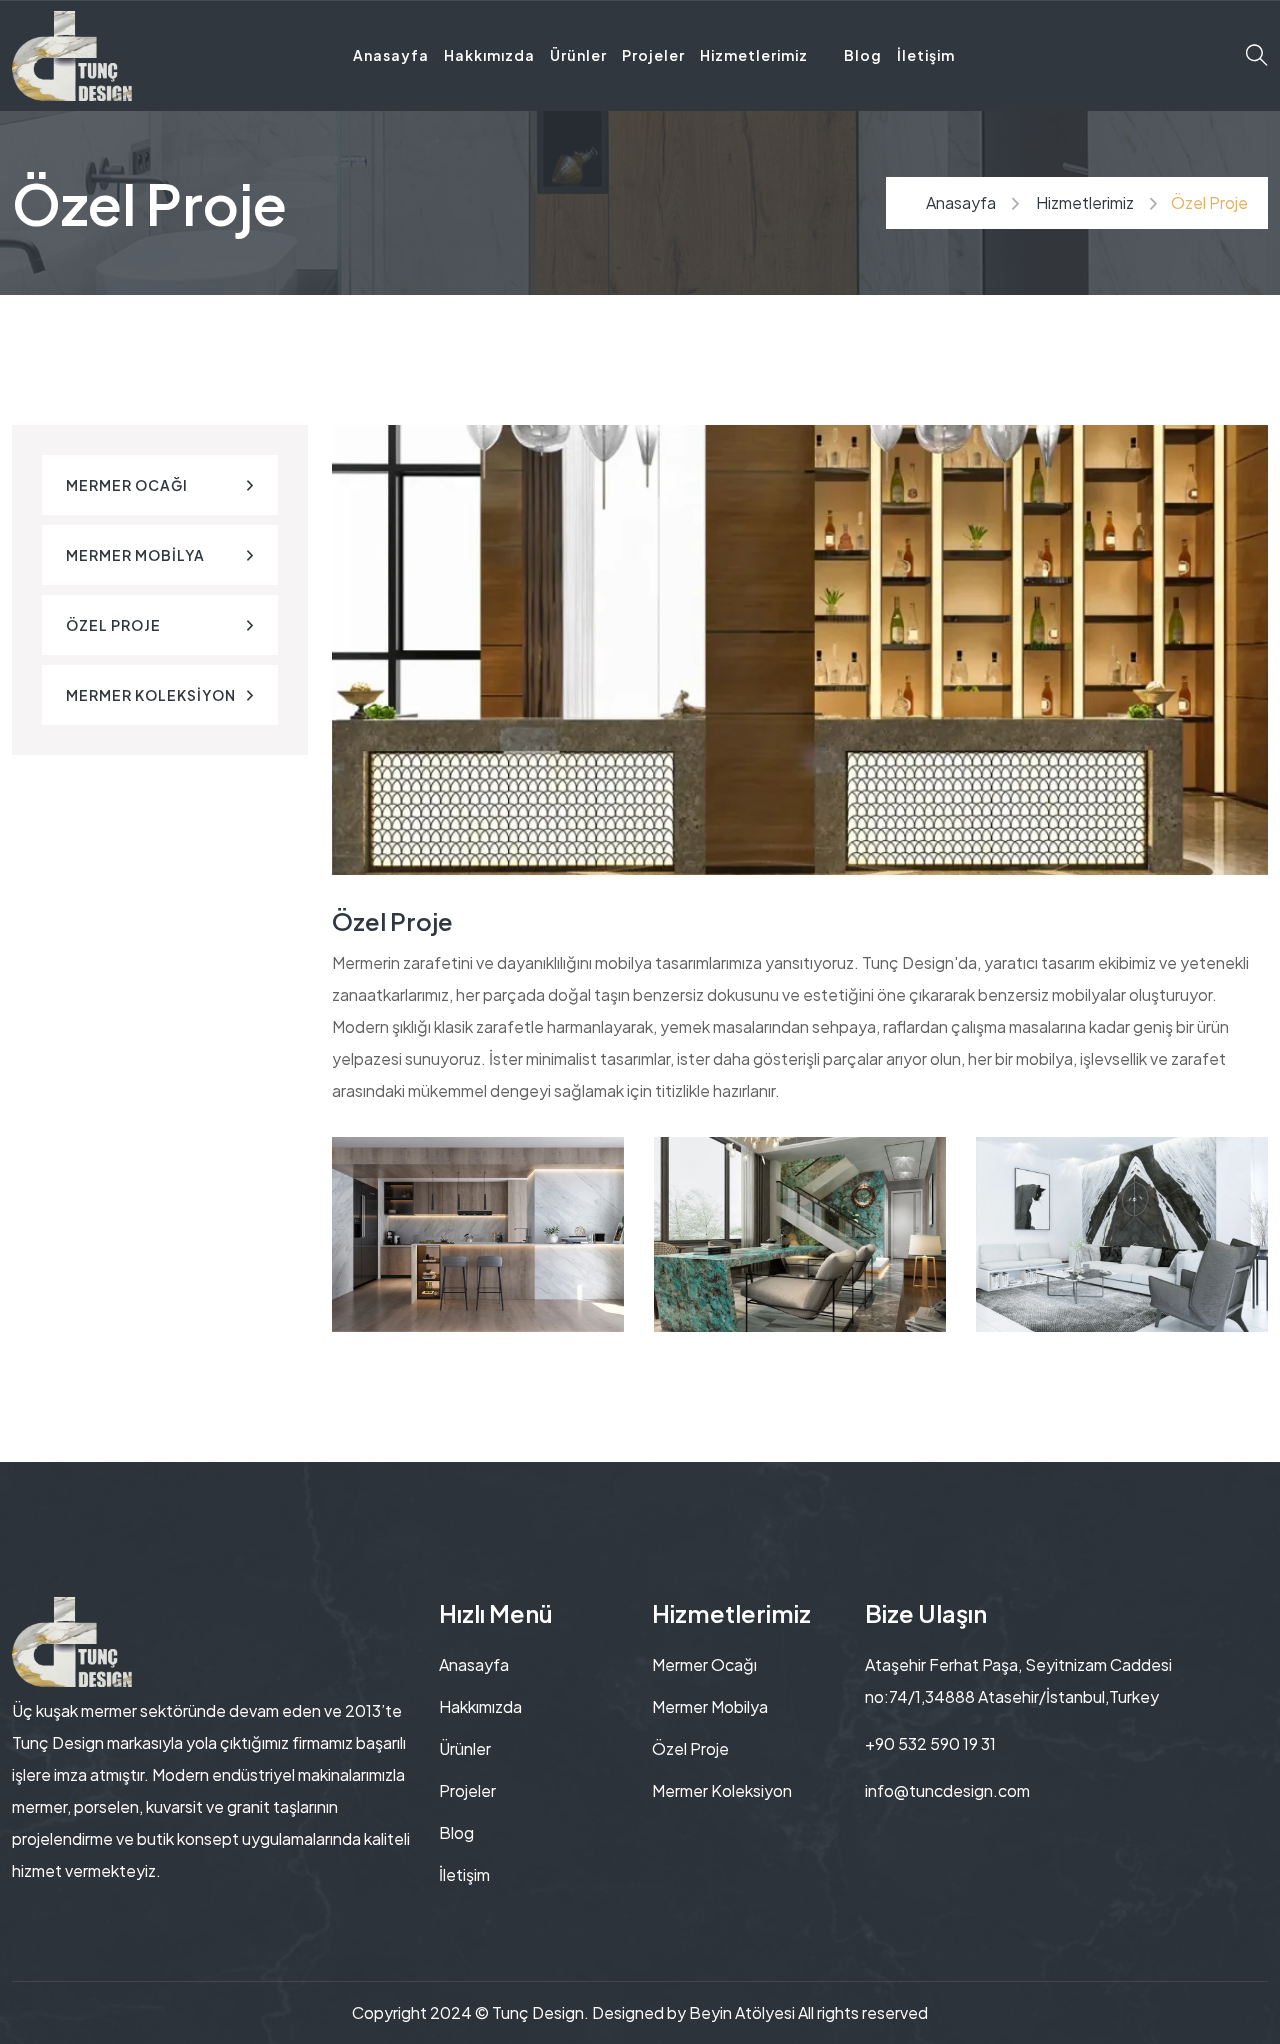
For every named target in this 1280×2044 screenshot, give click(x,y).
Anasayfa (391, 55)
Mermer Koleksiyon (151, 695)
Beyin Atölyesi (742, 2012)
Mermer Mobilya (135, 555)
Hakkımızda (489, 55)
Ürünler (578, 55)
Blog (863, 55)
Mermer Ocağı (127, 485)
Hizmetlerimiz (754, 55)
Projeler (653, 55)
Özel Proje (113, 625)
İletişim (926, 55)
